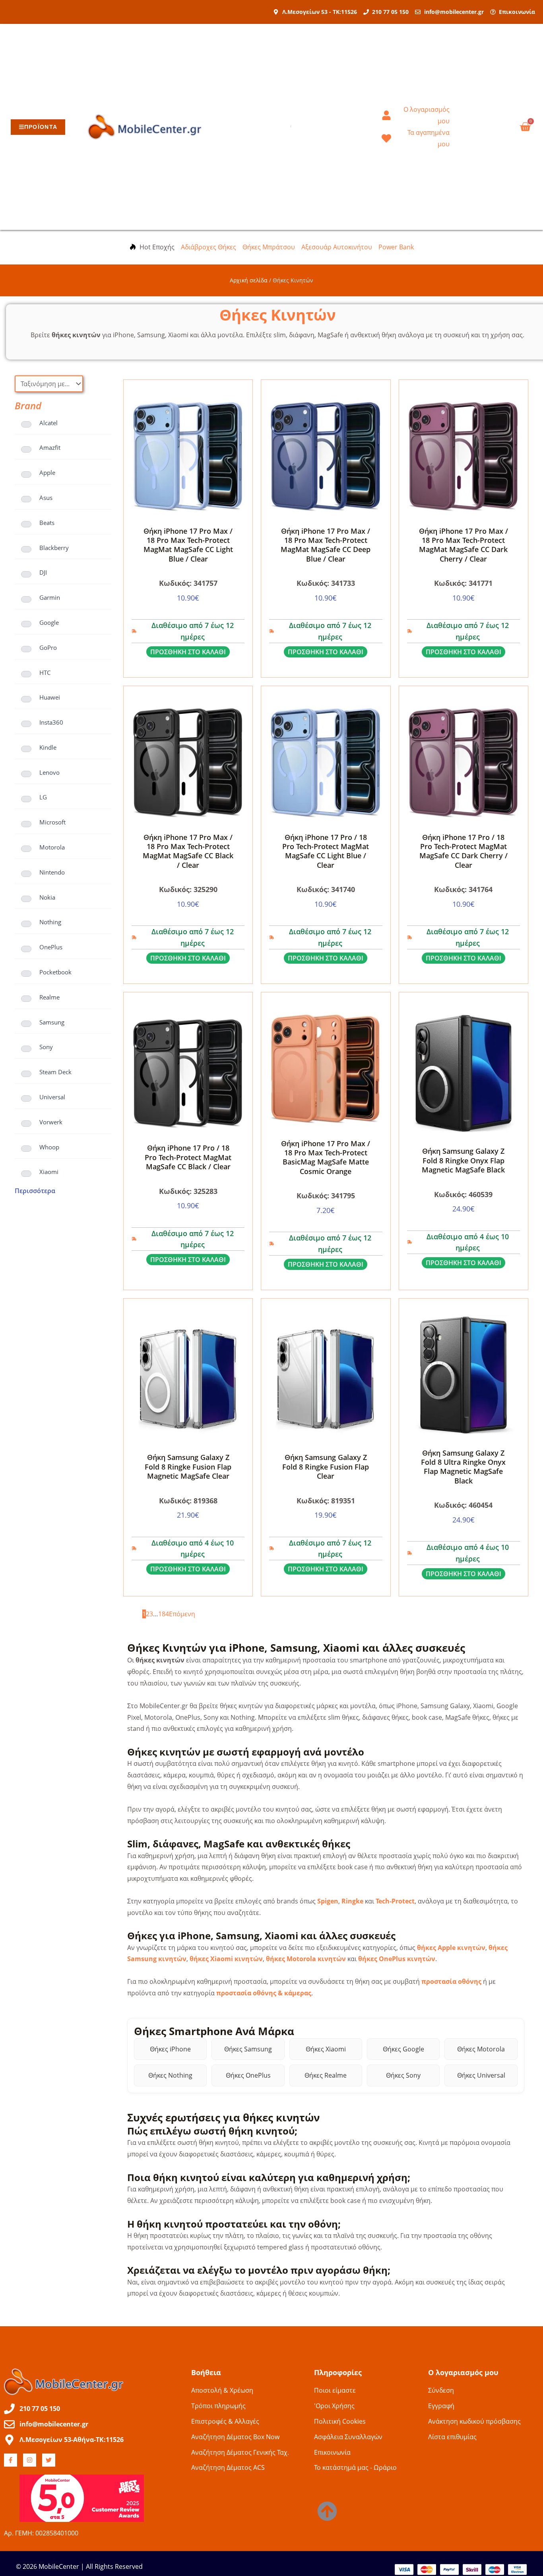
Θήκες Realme (326, 2075)
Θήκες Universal (481, 2075)
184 (164, 1614)
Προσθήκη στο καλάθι (188, 652)
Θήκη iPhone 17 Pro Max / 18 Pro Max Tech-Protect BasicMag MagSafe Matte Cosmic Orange (326, 1157)
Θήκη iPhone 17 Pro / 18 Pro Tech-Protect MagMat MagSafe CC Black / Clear (188, 1157)
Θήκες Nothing (170, 2075)
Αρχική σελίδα (249, 280)
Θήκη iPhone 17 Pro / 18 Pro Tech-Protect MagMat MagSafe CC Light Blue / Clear (326, 851)
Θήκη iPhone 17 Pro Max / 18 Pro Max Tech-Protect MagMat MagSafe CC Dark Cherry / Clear (463, 545)
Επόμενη (182, 1614)
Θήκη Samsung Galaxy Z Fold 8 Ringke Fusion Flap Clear (326, 1467)
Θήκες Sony (403, 2075)
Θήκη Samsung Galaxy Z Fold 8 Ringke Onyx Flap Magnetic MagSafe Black (463, 1160)
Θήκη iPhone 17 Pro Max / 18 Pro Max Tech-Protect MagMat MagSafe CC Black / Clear (188, 851)
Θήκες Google (403, 2049)
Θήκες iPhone (170, 2049)
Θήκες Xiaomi (326, 2049)
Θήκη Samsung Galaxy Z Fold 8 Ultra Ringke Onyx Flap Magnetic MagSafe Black (463, 1467)
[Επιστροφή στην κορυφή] (327, 2511)
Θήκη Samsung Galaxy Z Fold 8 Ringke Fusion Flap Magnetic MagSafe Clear (188, 1467)
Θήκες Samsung (248, 2049)
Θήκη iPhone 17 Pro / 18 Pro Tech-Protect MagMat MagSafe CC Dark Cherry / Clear (463, 851)
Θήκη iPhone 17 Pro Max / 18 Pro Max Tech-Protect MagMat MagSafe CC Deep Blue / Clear (326, 545)
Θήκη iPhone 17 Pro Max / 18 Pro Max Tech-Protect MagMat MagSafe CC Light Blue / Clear (188, 545)
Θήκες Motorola (481, 2049)
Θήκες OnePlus (248, 2075)
